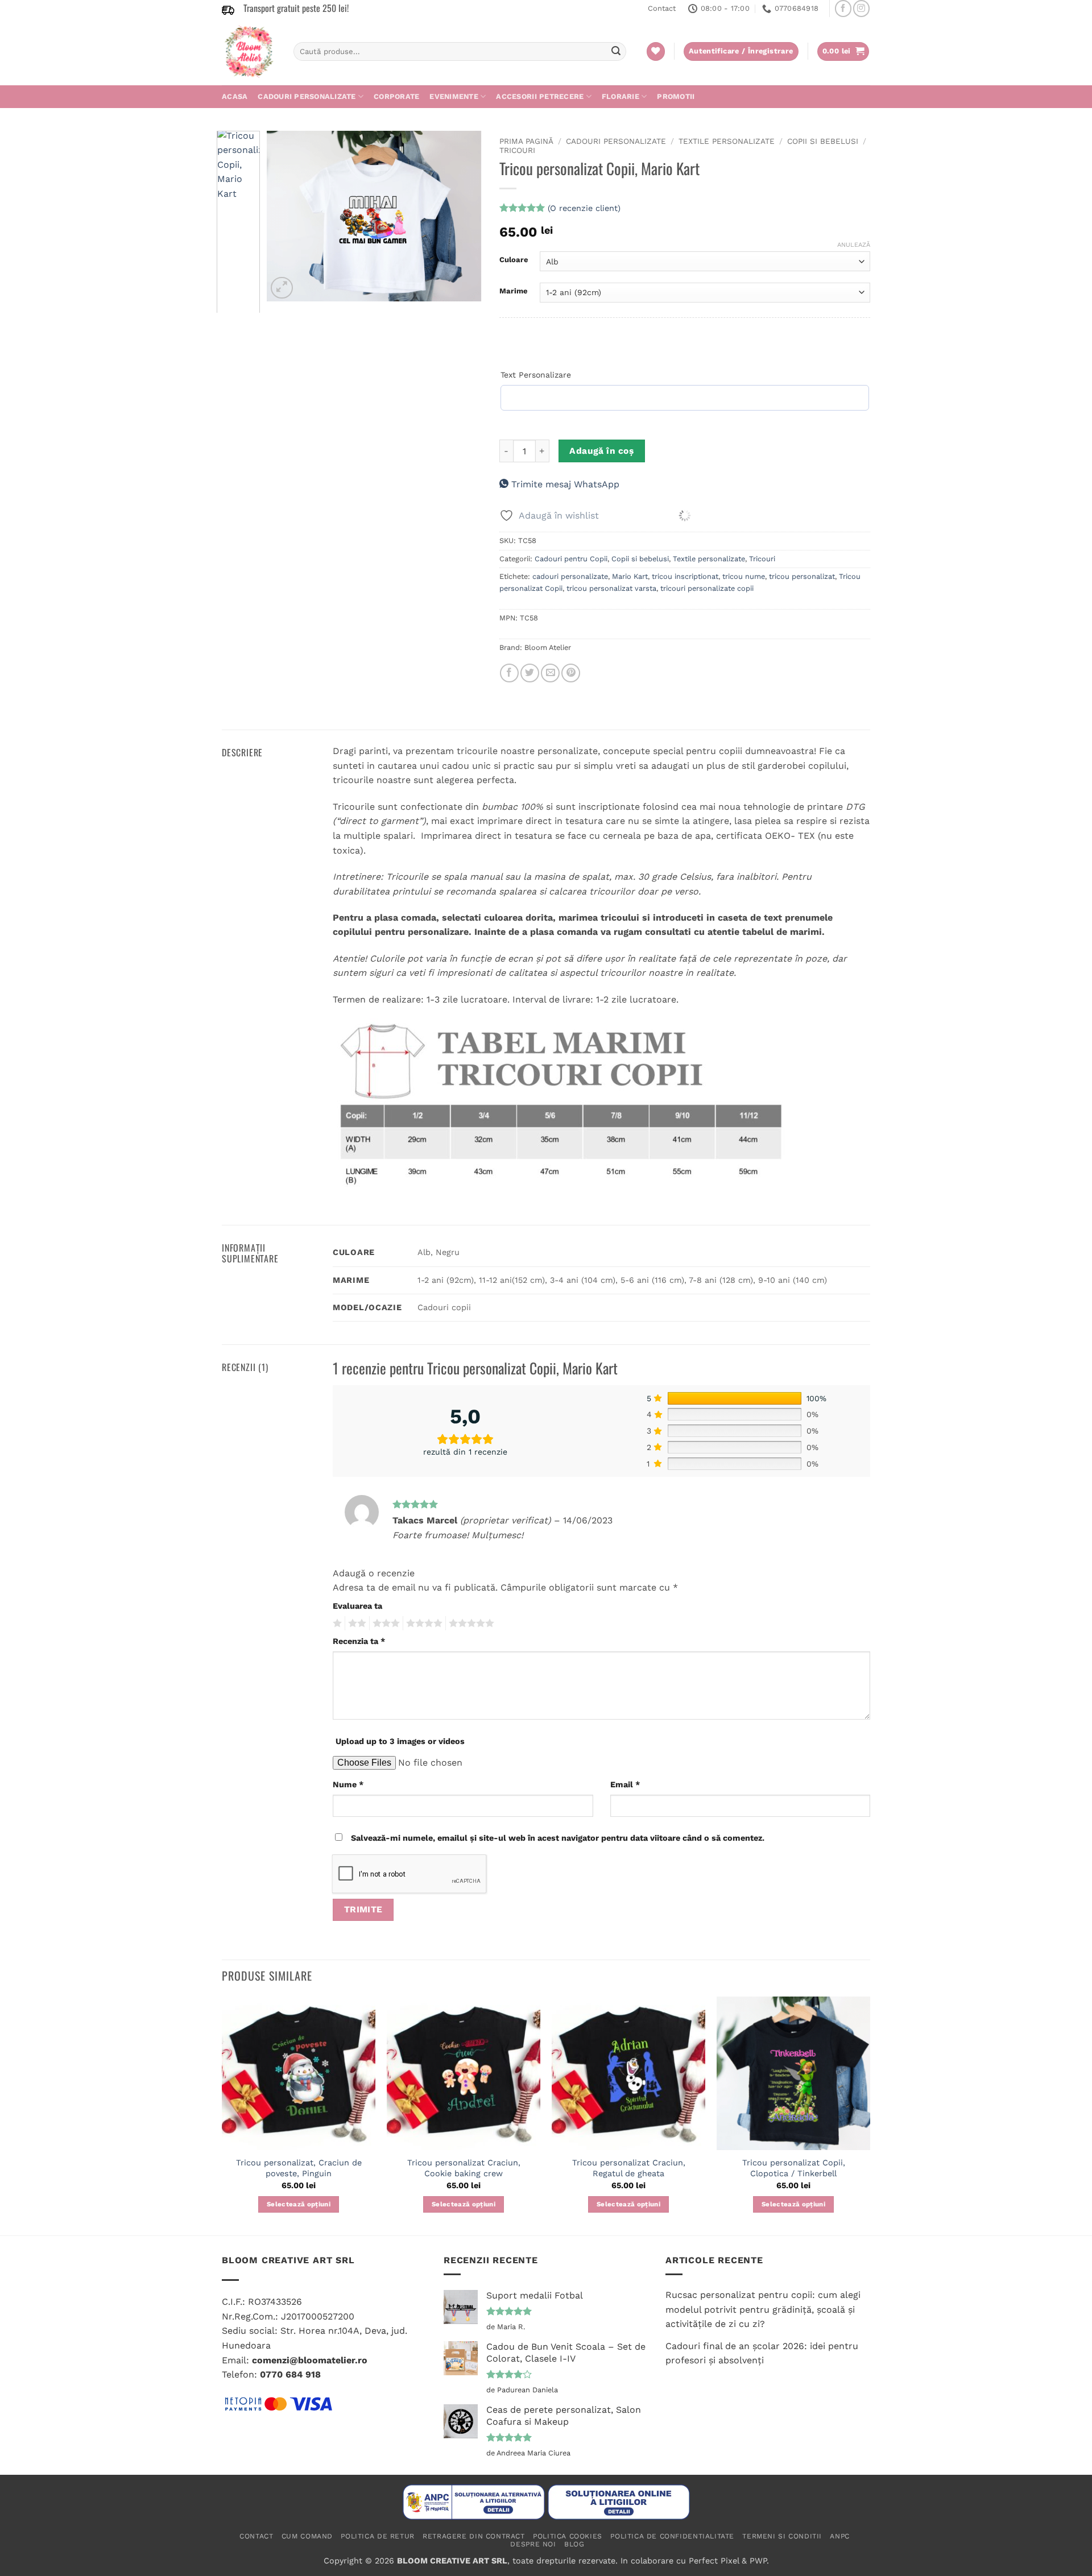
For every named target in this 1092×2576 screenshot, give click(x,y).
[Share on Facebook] (509, 673)
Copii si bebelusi (823, 141)
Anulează (854, 245)
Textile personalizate (727, 141)
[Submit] (616, 52)
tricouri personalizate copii (707, 588)
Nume (348, 1784)
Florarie (621, 96)
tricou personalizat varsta (611, 588)
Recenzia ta (359, 1641)
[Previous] (286, 216)
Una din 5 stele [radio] (336, 1624)
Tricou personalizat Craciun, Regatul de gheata (629, 2168)
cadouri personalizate (570, 576)
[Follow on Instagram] (861, 8)
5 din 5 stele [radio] (470, 1624)
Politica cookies (568, 2536)
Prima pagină (526, 141)
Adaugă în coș (601, 451)
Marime (514, 291)
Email (625, 1784)
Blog (574, 2544)
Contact (662, 8)
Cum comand (307, 2536)
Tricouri (517, 150)
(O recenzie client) (584, 208)
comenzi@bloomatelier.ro (310, 2360)
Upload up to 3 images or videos (400, 1741)
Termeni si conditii (782, 2536)
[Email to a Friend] (550, 673)
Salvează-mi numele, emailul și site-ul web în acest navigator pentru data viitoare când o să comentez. (558, 1838)
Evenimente (454, 96)
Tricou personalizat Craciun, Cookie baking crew (464, 2168)
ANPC (839, 2536)
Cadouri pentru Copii (571, 559)
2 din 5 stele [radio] (355, 1624)
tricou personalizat (802, 576)
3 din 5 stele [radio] (384, 1624)
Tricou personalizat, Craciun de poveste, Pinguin (299, 2168)
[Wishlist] (656, 51)
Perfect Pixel (714, 2561)
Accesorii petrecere (540, 96)
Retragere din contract (473, 2536)
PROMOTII (676, 96)
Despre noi (533, 2544)
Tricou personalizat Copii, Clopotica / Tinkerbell (794, 2168)
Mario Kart (630, 576)
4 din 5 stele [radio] (423, 1624)
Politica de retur (377, 2536)
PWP (758, 2561)
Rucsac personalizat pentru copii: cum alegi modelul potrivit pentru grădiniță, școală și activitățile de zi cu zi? (763, 2309)
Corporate (396, 96)
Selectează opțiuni (299, 2204)
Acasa (235, 96)
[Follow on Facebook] (843, 8)
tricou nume (744, 576)
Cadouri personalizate (307, 96)
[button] (843, 51)
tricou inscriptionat (685, 576)
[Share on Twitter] (530, 673)
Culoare (514, 260)
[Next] (464, 216)
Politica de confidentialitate (672, 2536)
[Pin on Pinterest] (571, 673)
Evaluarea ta (357, 1606)
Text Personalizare (536, 375)
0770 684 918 (290, 2374)
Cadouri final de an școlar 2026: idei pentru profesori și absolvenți (762, 2353)
